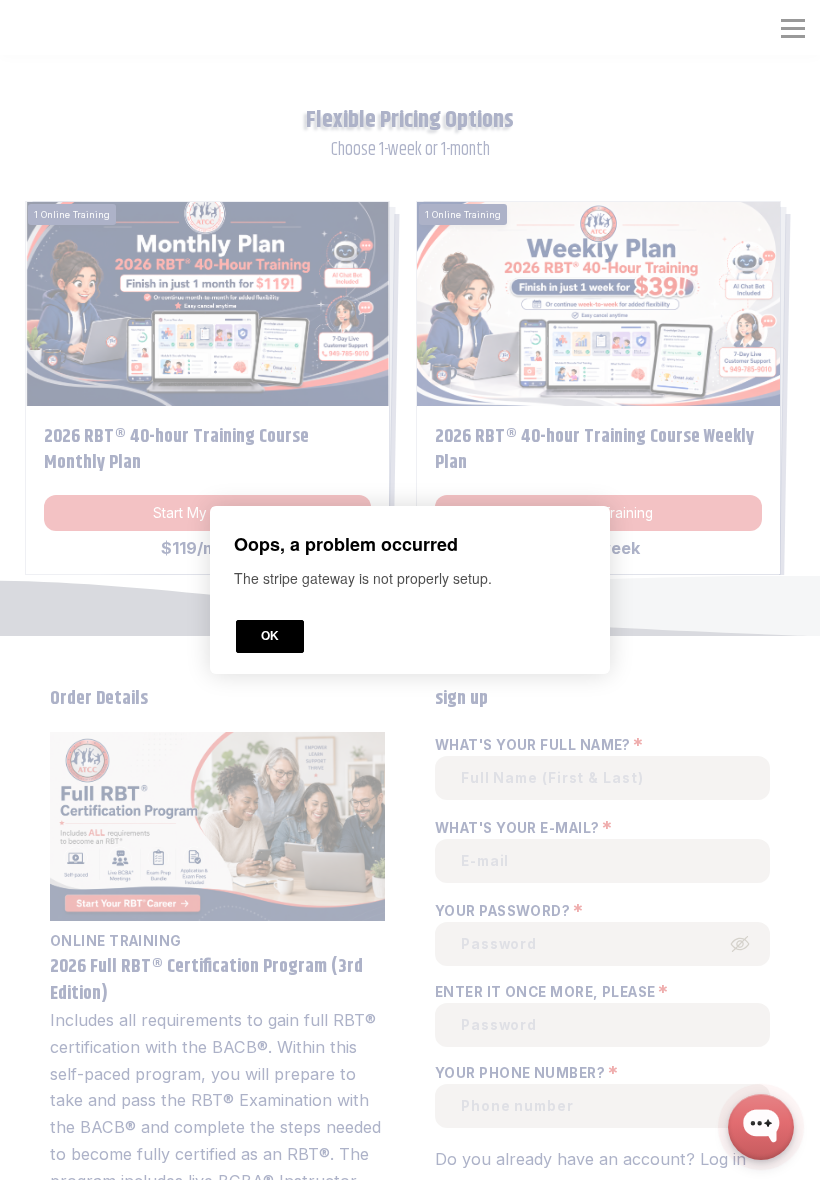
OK (270, 636)
